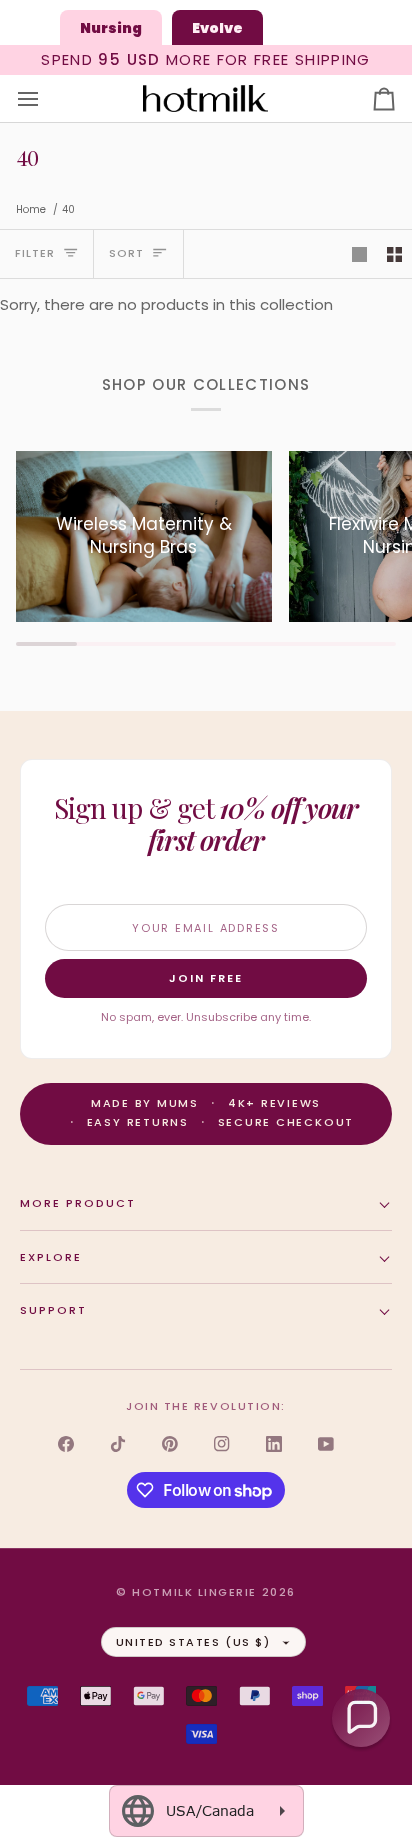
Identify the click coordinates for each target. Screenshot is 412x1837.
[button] (361, 1718)
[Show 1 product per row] (359, 254)
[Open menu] (46, 99)
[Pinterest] (170, 1444)
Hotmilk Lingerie (194, 1592)
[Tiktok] (118, 1444)
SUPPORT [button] (53, 1310)
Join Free (206, 978)
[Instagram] (222, 1444)
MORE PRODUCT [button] (78, 1203)
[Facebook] (66, 1444)
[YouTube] (326, 1444)
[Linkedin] (274, 1444)
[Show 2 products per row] (394, 254)
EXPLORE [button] (51, 1257)
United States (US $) (193, 1642)
